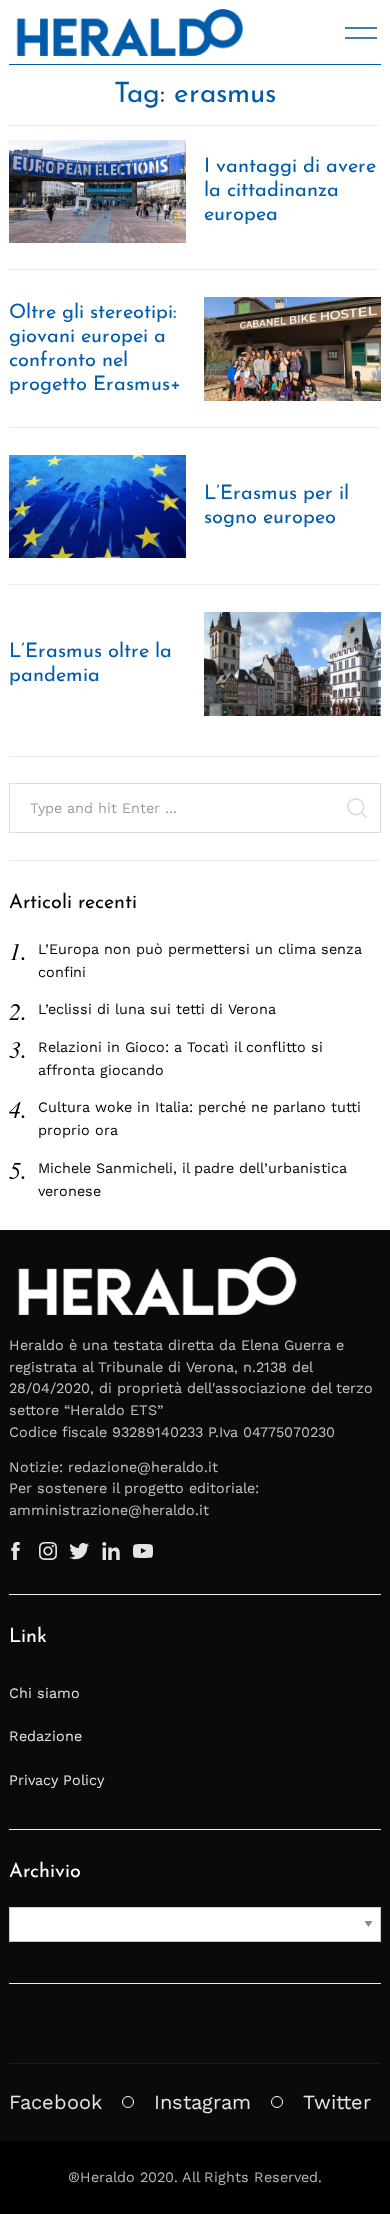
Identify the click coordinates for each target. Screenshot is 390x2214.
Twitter (337, 2102)
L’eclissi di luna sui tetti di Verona (157, 1009)
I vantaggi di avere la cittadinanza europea (290, 191)
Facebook (55, 2102)
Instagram (202, 2102)
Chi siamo (44, 1693)
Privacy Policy (56, 1780)
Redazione (45, 1736)
